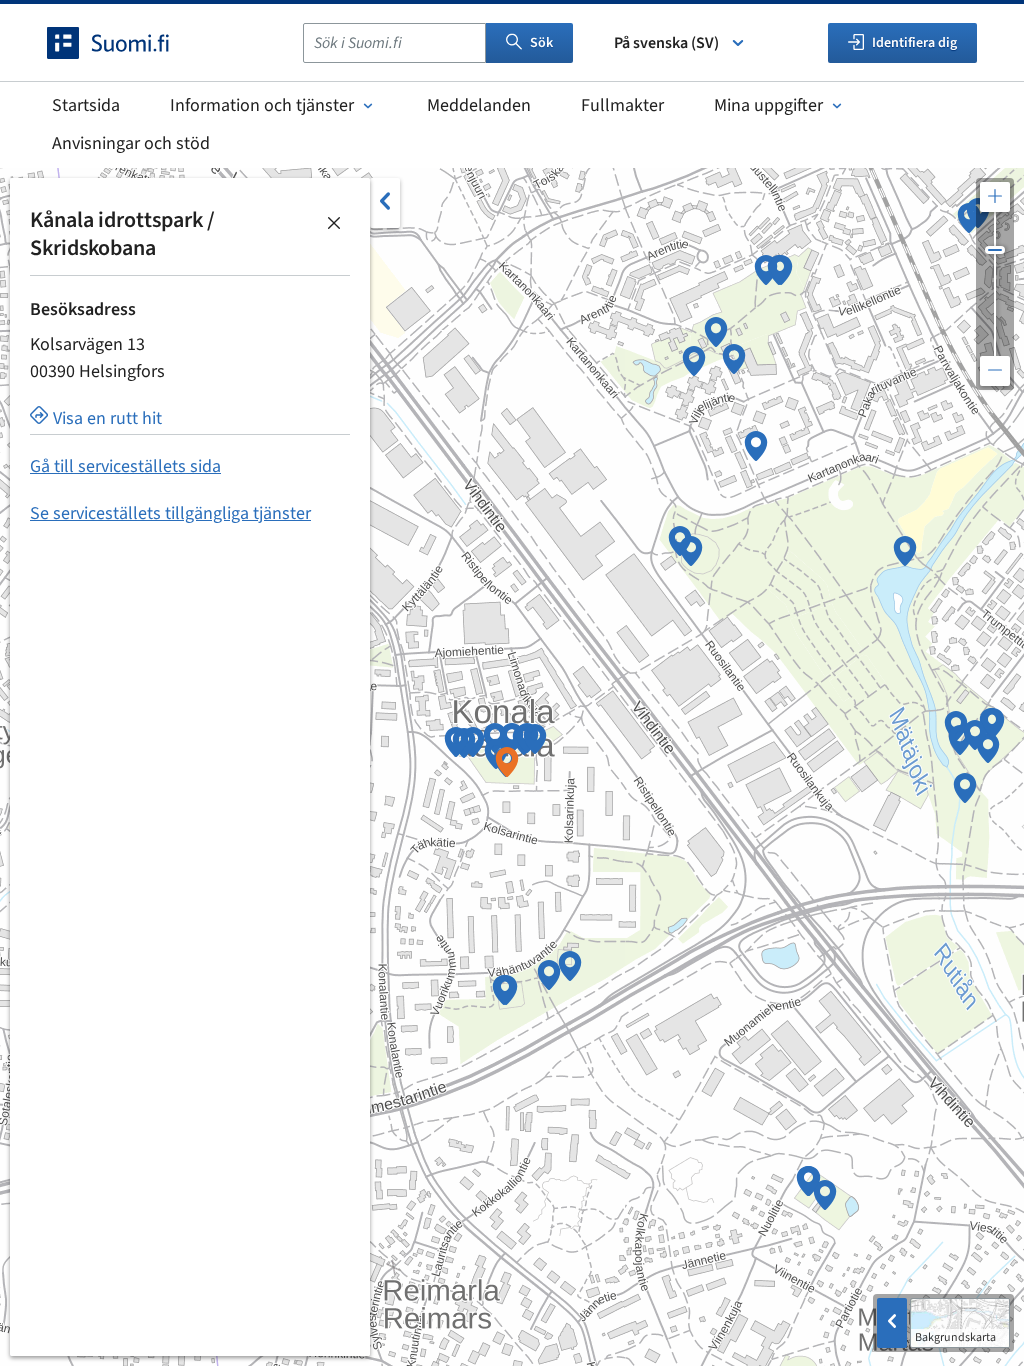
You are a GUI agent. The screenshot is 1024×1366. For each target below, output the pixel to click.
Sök (541, 43)
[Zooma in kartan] (995, 197)
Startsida (86, 105)
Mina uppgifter (768, 105)
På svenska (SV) (666, 43)
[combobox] (394, 43)
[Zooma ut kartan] (995, 371)
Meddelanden (479, 105)
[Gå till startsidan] (126, 43)
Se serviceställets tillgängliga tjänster (170, 513)
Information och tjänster (262, 105)
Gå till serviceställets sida (125, 466)
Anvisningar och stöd (131, 143)
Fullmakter (622, 105)
